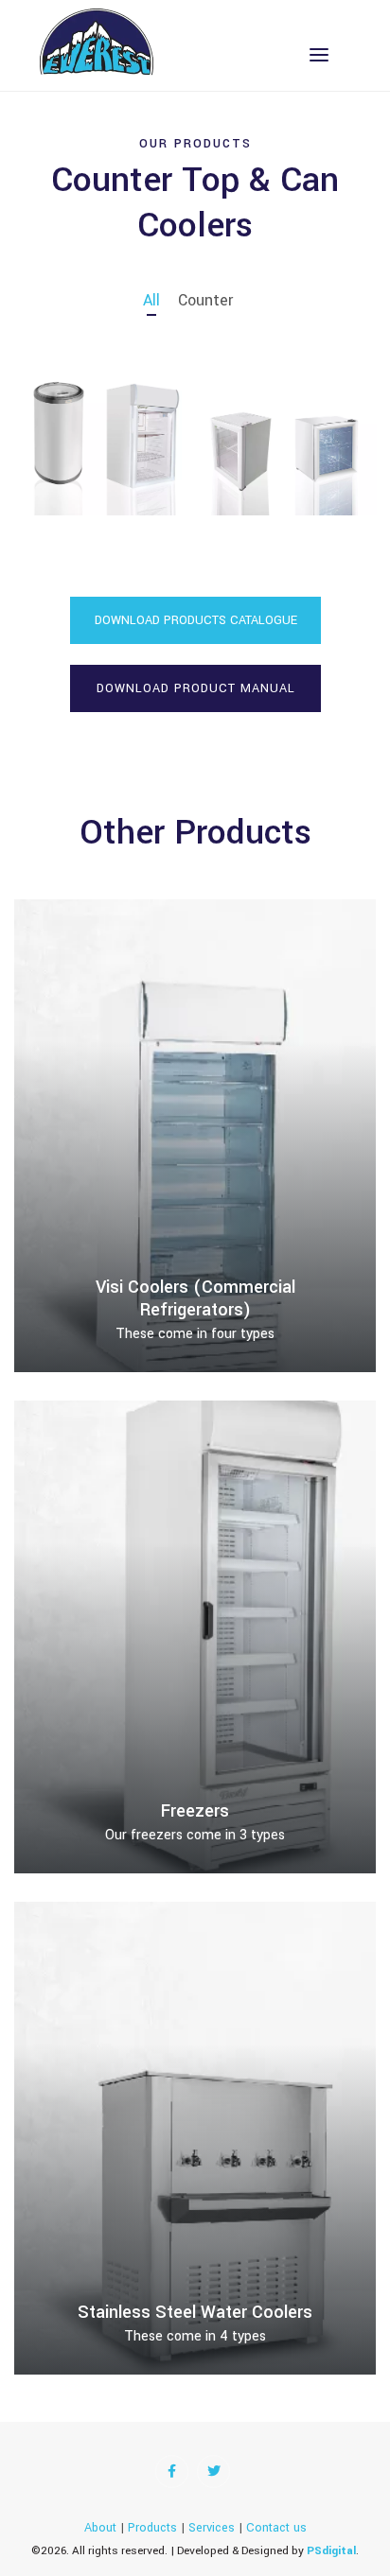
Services (212, 2528)
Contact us (276, 2528)
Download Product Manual (195, 688)
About (100, 2528)
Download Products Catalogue (195, 620)
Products (152, 2528)
